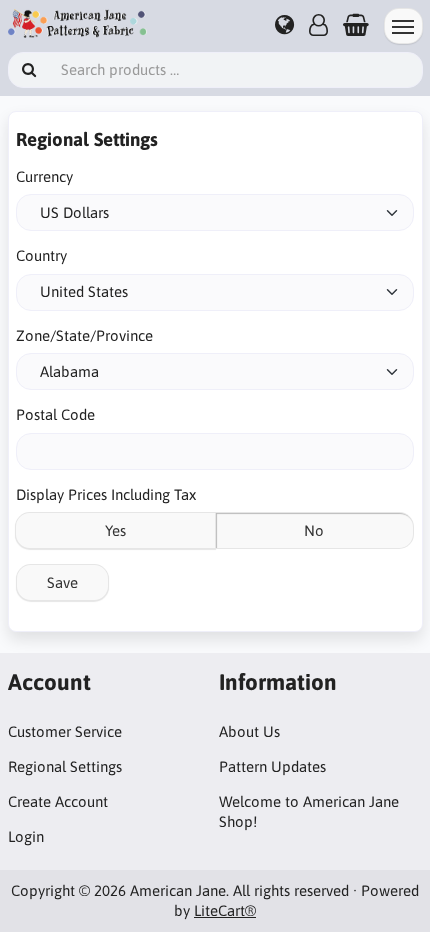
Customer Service (65, 731)
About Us (249, 731)
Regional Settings (65, 766)
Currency (44, 176)
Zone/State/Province (84, 335)
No (314, 530)
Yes (115, 530)
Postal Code (55, 414)
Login (26, 836)
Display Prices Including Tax (106, 494)
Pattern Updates (272, 766)
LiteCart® (225, 910)
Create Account (58, 801)
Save (62, 582)
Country (41, 255)
